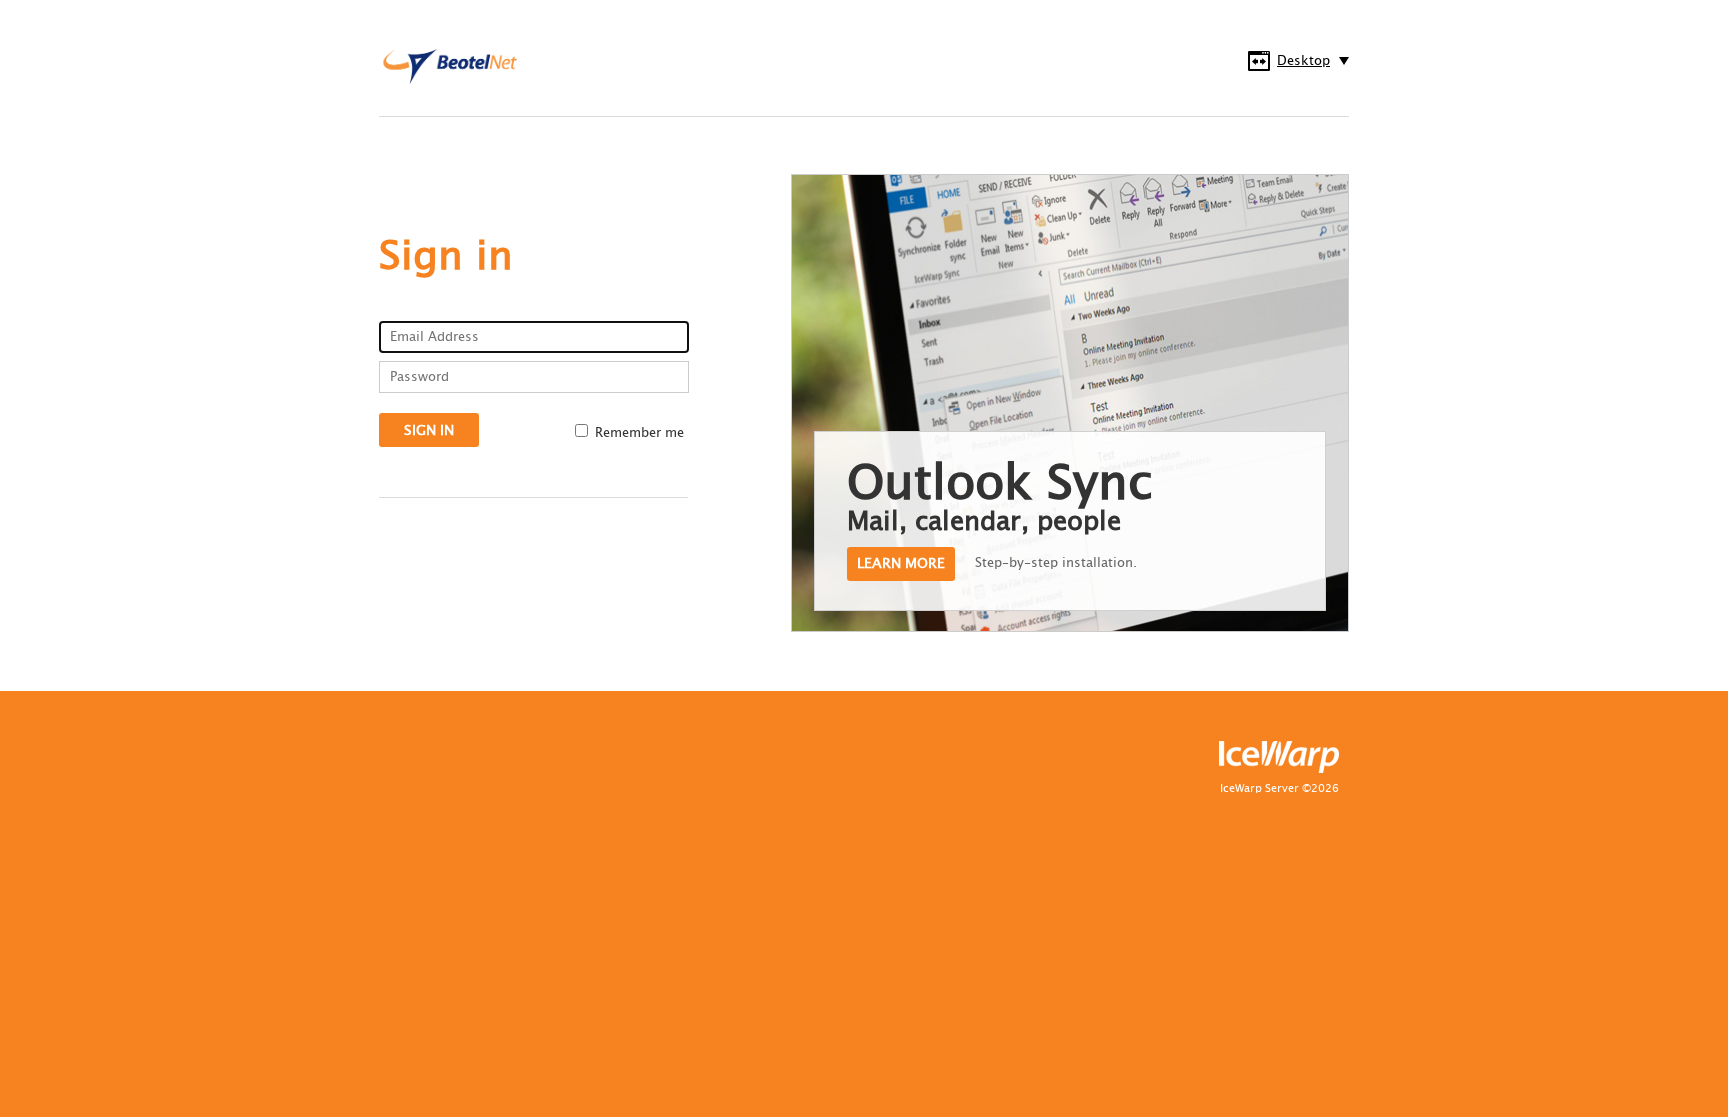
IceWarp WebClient (459, 66)
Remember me (639, 433)
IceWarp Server (1259, 789)
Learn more (901, 563)
